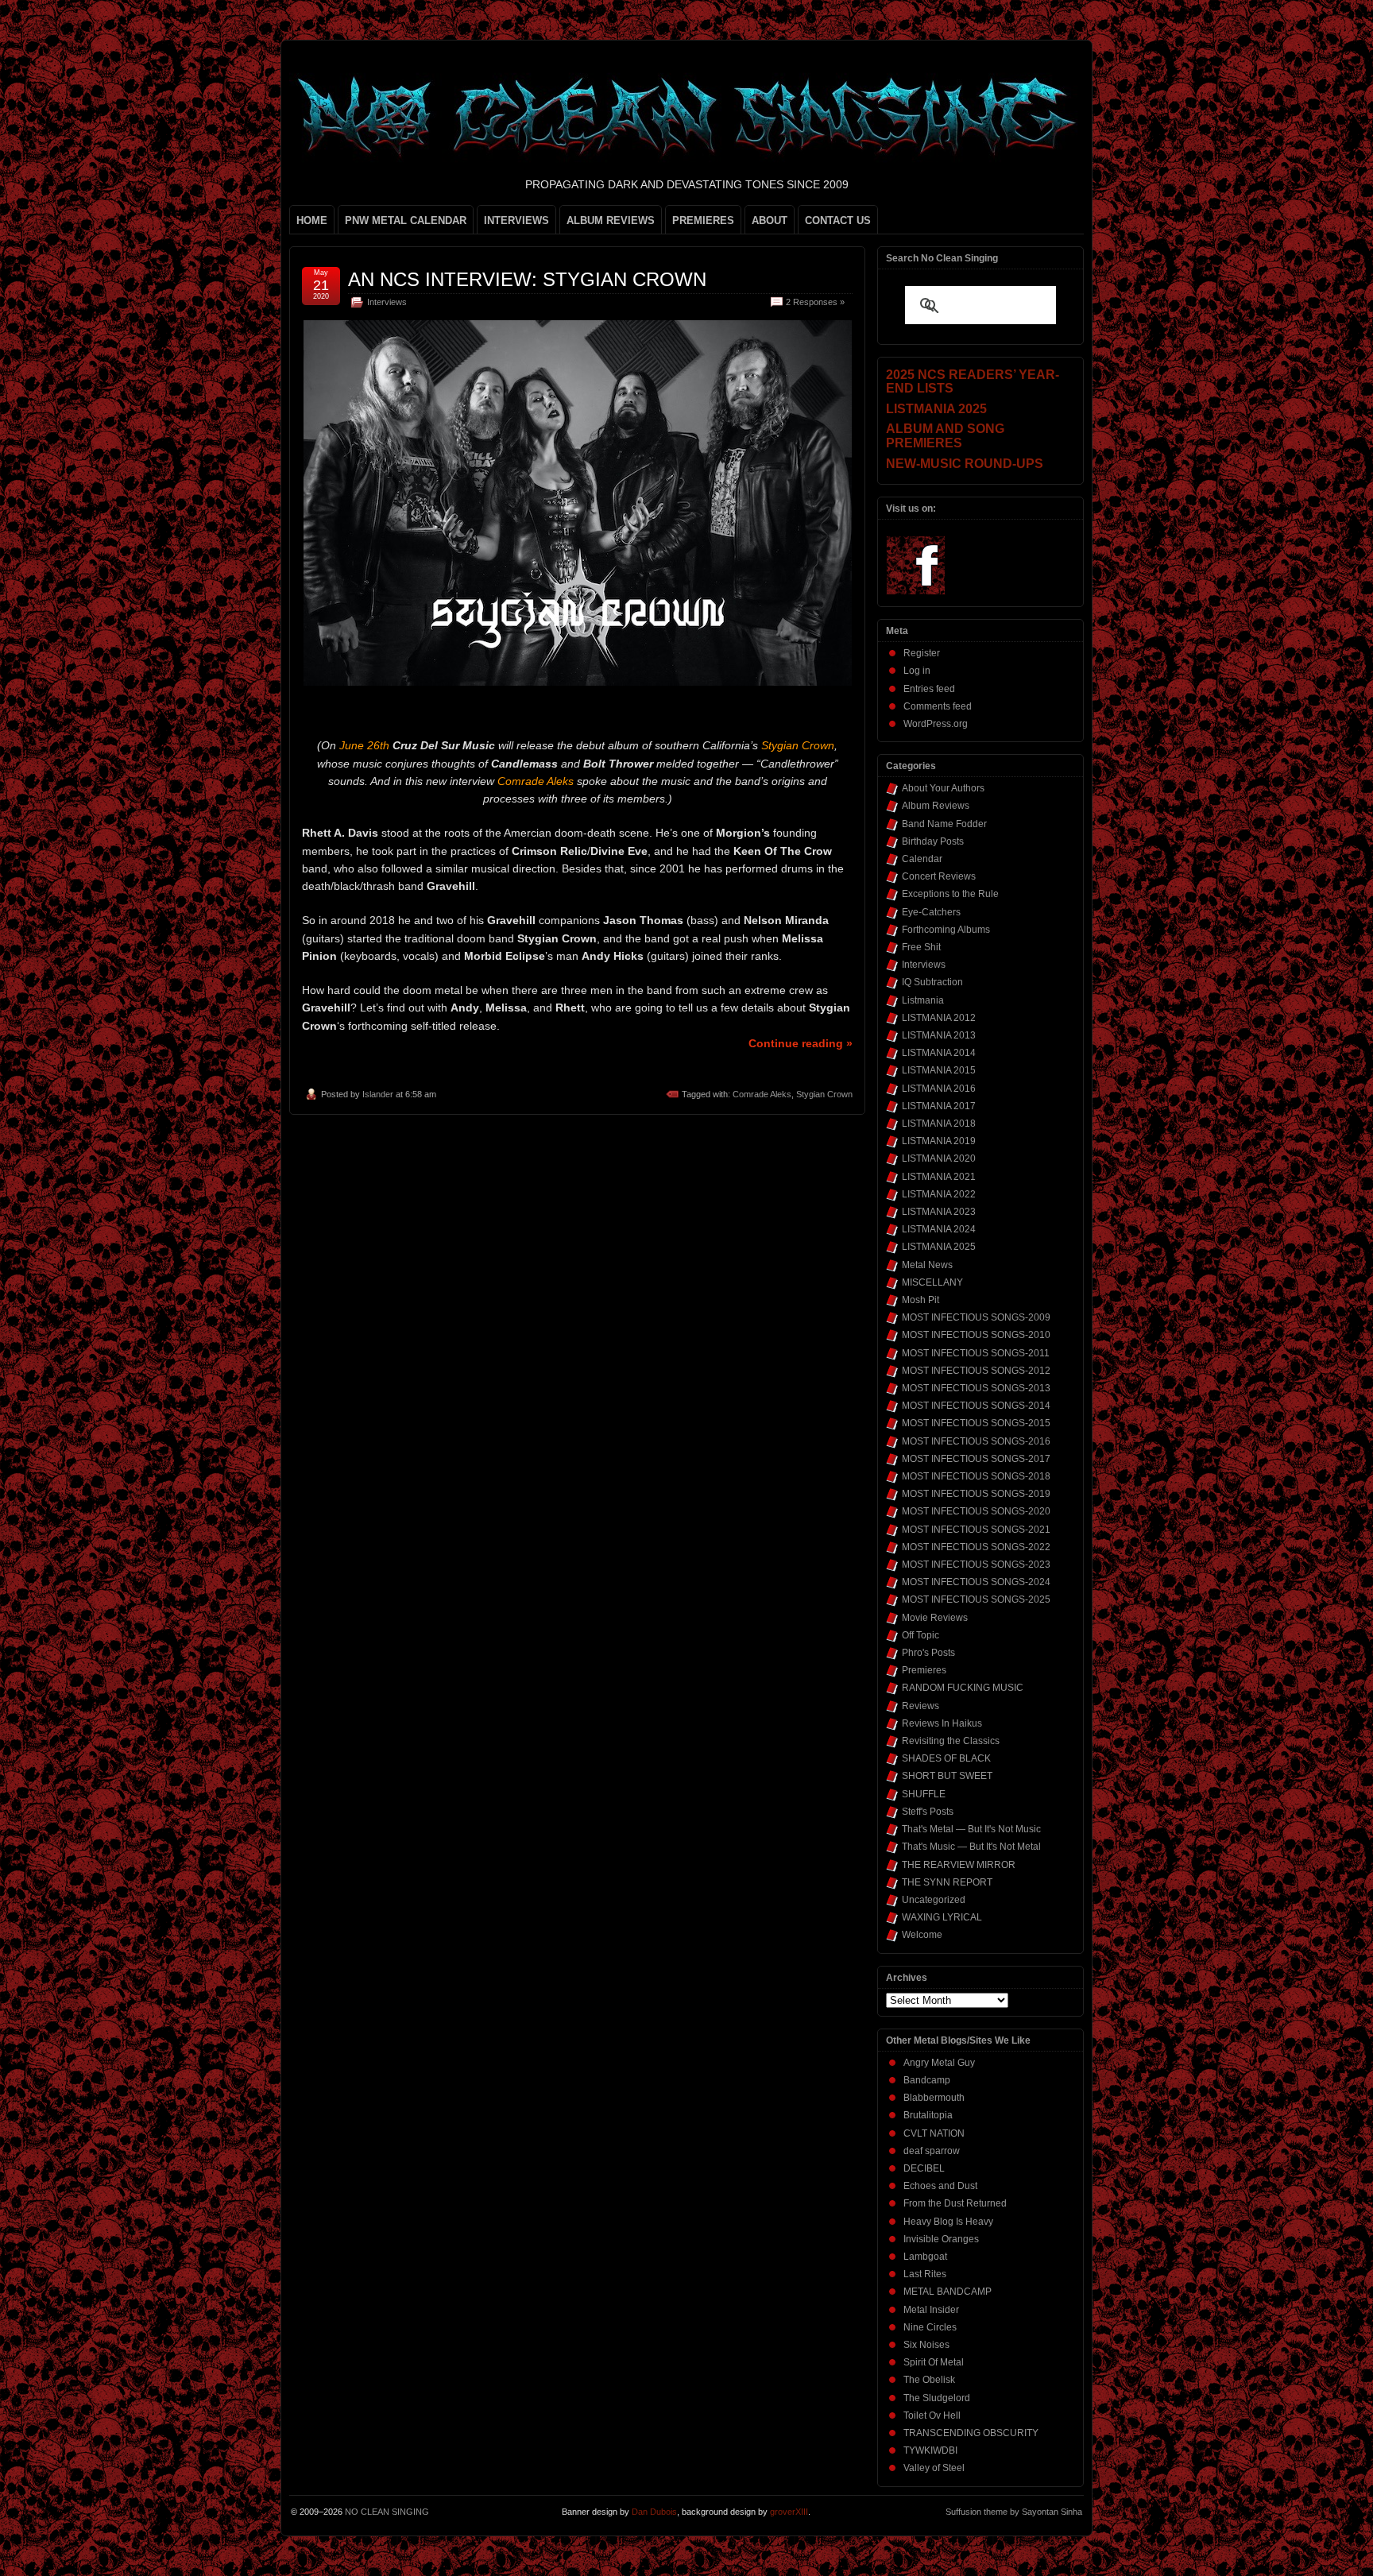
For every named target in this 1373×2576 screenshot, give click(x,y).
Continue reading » (801, 1043)
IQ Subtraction (932, 982)
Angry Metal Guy (939, 2063)
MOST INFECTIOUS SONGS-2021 (976, 1530)
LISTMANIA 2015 (939, 1070)
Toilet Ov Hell (932, 2415)
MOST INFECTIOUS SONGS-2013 (976, 1388)
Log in (917, 671)
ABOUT (770, 220)
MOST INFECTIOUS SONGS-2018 (976, 1476)
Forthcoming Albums (946, 930)
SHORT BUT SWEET (947, 1776)
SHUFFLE (924, 1794)
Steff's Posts (928, 1812)
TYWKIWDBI (930, 2450)
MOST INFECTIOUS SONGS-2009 (976, 1317)
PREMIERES (703, 220)
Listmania (923, 1000)
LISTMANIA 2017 (939, 1106)
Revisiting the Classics (951, 1741)
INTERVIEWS (516, 220)
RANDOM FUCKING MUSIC (963, 1688)
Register (922, 653)
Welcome (922, 1935)
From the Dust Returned (955, 2203)
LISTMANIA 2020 (939, 1158)
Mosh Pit (920, 1300)
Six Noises (926, 2345)
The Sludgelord (937, 2398)
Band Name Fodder (944, 824)
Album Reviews (936, 806)
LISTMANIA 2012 (939, 1018)
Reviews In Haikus (942, 1723)
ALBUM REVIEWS (611, 220)
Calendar (922, 859)
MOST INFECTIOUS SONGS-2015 (976, 1423)
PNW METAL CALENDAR (406, 220)
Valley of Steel (934, 2468)
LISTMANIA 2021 (939, 1177)
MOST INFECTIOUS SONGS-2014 (976, 1406)
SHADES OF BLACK (946, 1758)
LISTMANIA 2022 (939, 1194)
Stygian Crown (824, 1094)
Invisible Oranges (941, 2239)
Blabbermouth (934, 2098)
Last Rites (925, 2274)
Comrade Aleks (762, 1094)
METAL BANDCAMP (948, 2292)
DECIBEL (924, 2168)
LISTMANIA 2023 (939, 1212)
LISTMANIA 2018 (939, 1124)
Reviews (920, 1706)
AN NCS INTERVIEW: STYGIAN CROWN (527, 279)
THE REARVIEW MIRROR (959, 1865)
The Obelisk (929, 2380)
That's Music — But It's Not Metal (971, 1847)
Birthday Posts (933, 841)
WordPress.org (936, 724)
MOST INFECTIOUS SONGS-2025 (976, 1599)
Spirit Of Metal (934, 2362)
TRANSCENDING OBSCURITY (971, 2433)
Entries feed (929, 689)
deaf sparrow (932, 2151)
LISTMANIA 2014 (939, 1053)
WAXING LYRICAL (942, 1917)
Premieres (924, 1670)
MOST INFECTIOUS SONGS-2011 (976, 1353)
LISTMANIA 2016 (939, 1089)
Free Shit (921, 947)
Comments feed (938, 706)
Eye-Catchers (931, 912)
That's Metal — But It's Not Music (971, 1829)
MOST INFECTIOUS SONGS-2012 (976, 1371)
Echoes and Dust (940, 2186)
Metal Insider (931, 2310)
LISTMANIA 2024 (939, 1229)
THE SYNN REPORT (947, 1882)
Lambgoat (925, 2257)
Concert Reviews (939, 876)
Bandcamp (927, 2080)
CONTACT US (838, 220)
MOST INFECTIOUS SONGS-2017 (976, 1459)
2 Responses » (815, 302)
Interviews (387, 302)
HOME (312, 220)
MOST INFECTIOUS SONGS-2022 (976, 1547)
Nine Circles (930, 2327)
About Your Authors (943, 788)
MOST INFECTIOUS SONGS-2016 (976, 1441)
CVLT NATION (934, 2133)
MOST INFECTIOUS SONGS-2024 (976, 1582)
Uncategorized (934, 1900)
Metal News (927, 1265)
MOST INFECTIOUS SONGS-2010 (976, 1335)
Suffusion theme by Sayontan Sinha (1014, 2512)
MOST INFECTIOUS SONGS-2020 (976, 1511)
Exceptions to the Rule (950, 894)
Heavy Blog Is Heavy (948, 2222)
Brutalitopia (928, 2115)
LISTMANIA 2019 (939, 1141)
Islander (378, 1094)
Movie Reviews (935, 1618)
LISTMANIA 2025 (939, 1247)
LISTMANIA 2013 (939, 1035)
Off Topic (920, 1635)
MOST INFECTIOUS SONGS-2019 (976, 1494)
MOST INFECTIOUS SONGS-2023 (976, 1565)
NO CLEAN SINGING (387, 2512)
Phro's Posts (928, 1653)
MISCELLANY (932, 1282)
